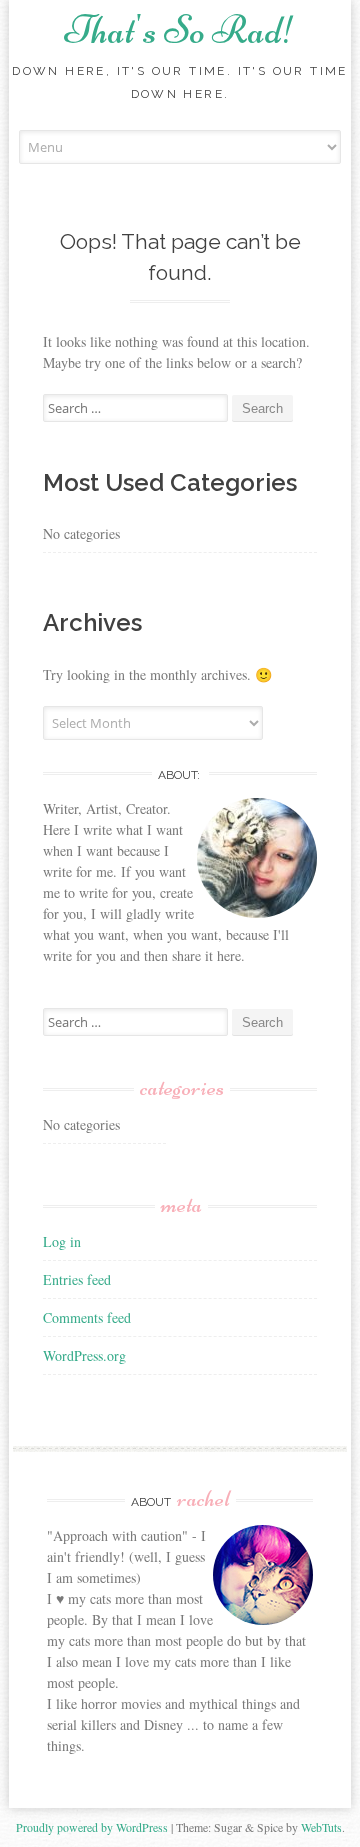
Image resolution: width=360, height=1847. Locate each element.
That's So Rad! (180, 30)
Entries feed (77, 1279)
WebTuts (321, 1827)
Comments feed (87, 1317)
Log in (62, 1241)
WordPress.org (84, 1355)
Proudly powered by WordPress (92, 1827)
